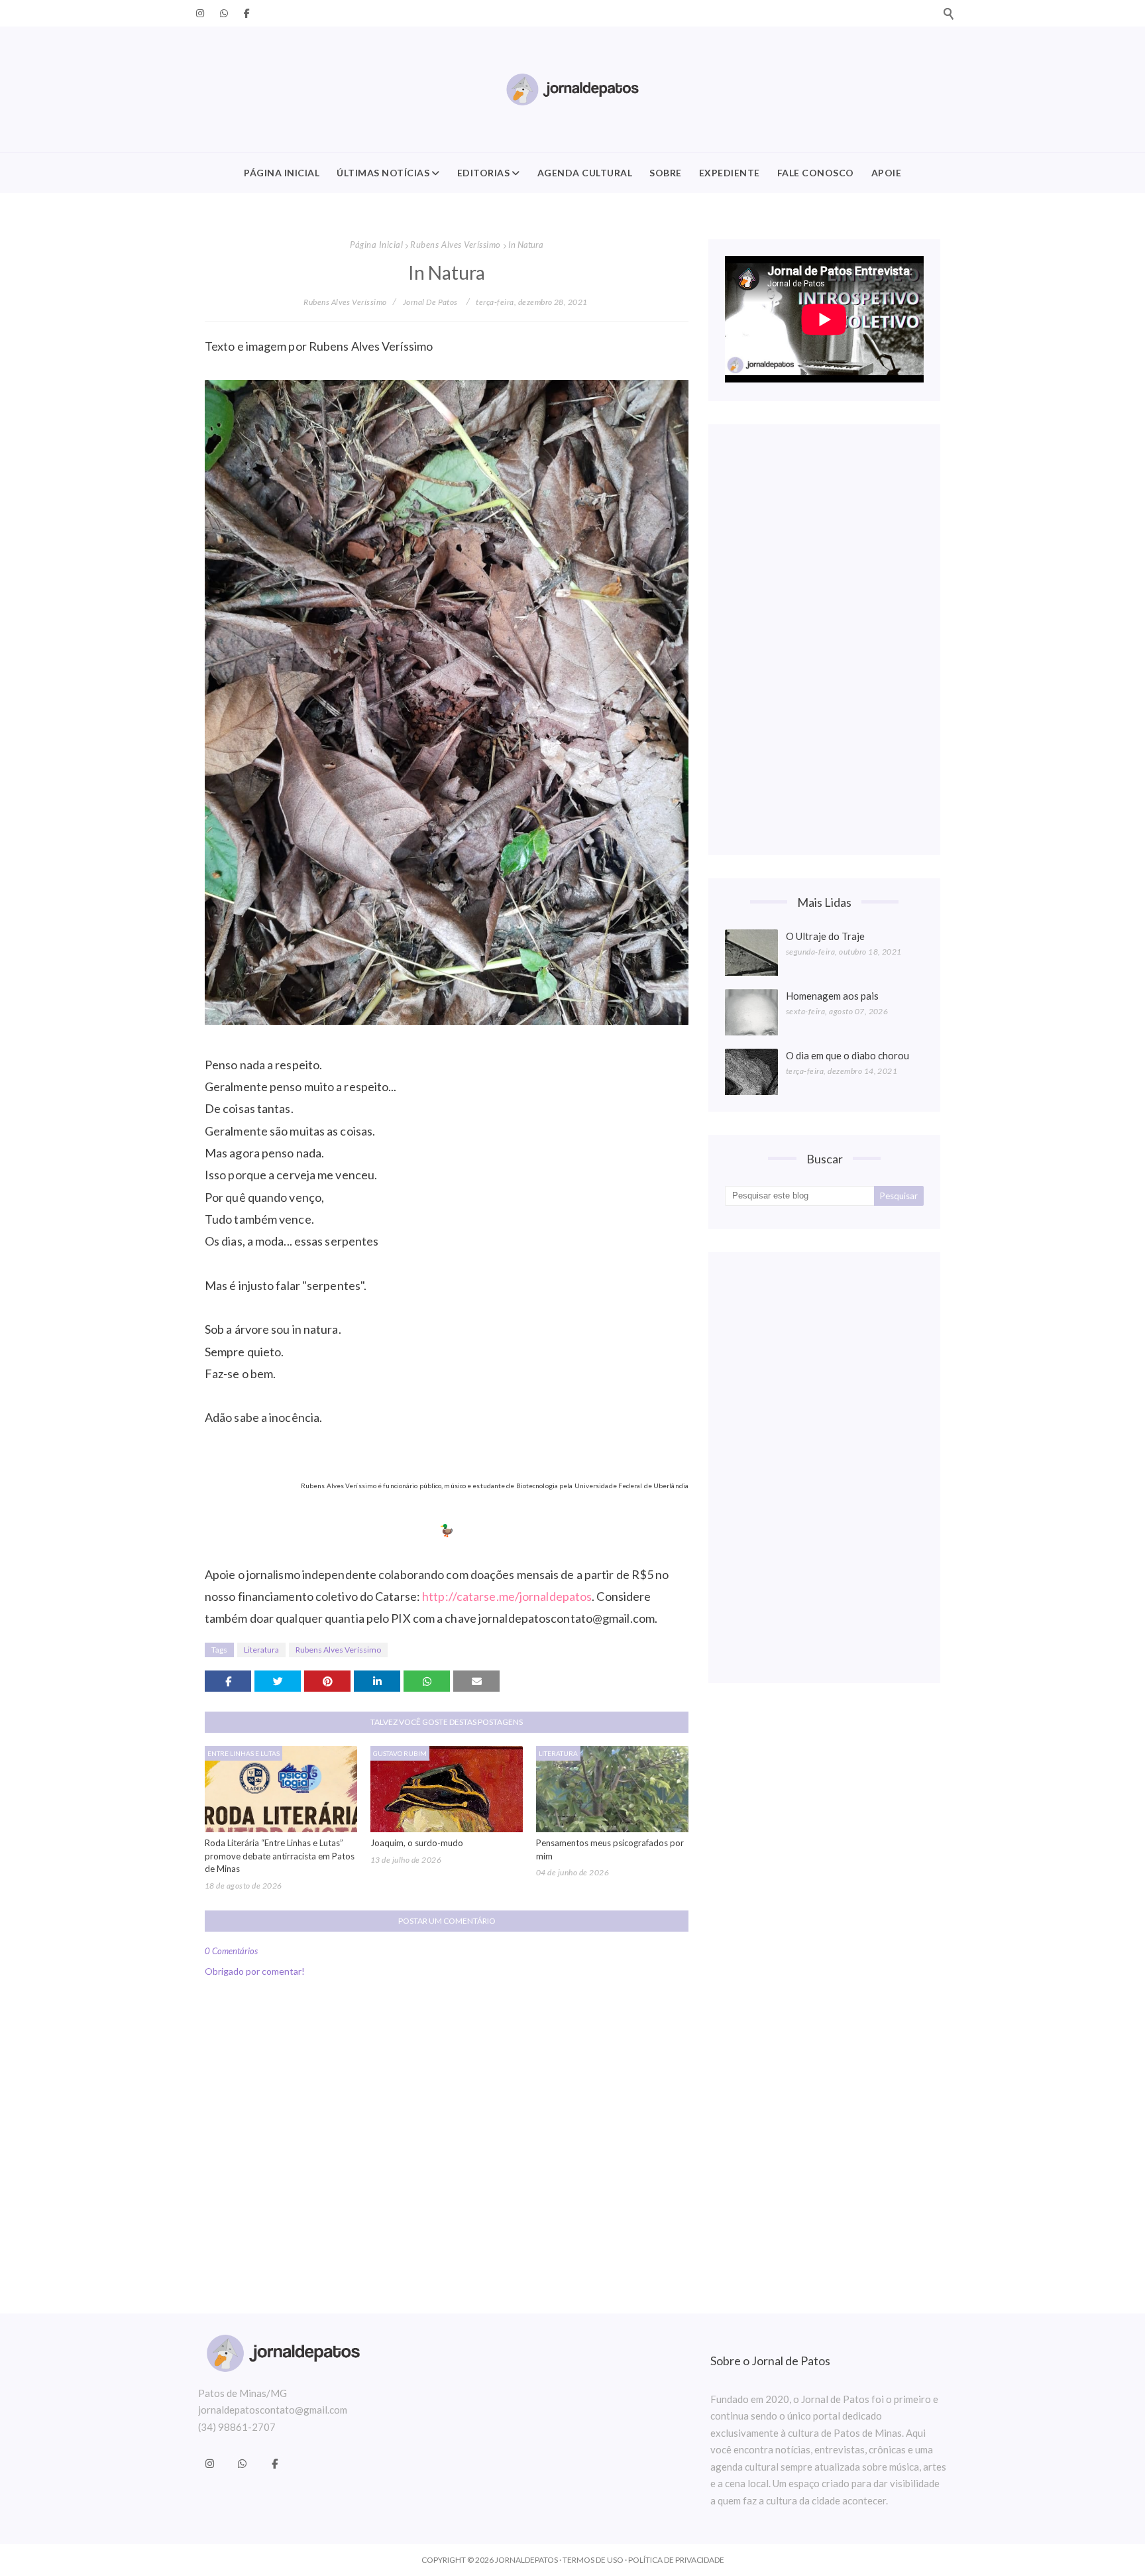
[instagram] (200, 13)
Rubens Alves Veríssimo (455, 245)
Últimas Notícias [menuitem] (383, 173)
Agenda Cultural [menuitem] (585, 173)
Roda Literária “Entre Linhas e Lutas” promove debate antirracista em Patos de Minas (280, 1856)
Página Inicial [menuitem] (282, 173)
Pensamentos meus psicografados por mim (610, 1849)
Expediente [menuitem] (730, 173)
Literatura (261, 1650)
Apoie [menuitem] (887, 173)
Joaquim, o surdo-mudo (417, 1843)
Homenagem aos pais (832, 996)
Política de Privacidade (676, 2560)
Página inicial (376, 245)
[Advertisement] (824, 640)
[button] (949, 13)
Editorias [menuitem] (484, 173)
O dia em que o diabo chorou (847, 1055)
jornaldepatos (526, 2560)
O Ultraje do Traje (825, 936)
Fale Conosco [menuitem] (816, 173)
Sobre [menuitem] (666, 173)
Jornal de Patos (430, 302)
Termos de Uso (593, 2560)
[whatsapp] (224, 13)
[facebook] (245, 13)
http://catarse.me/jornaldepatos (507, 1596)
